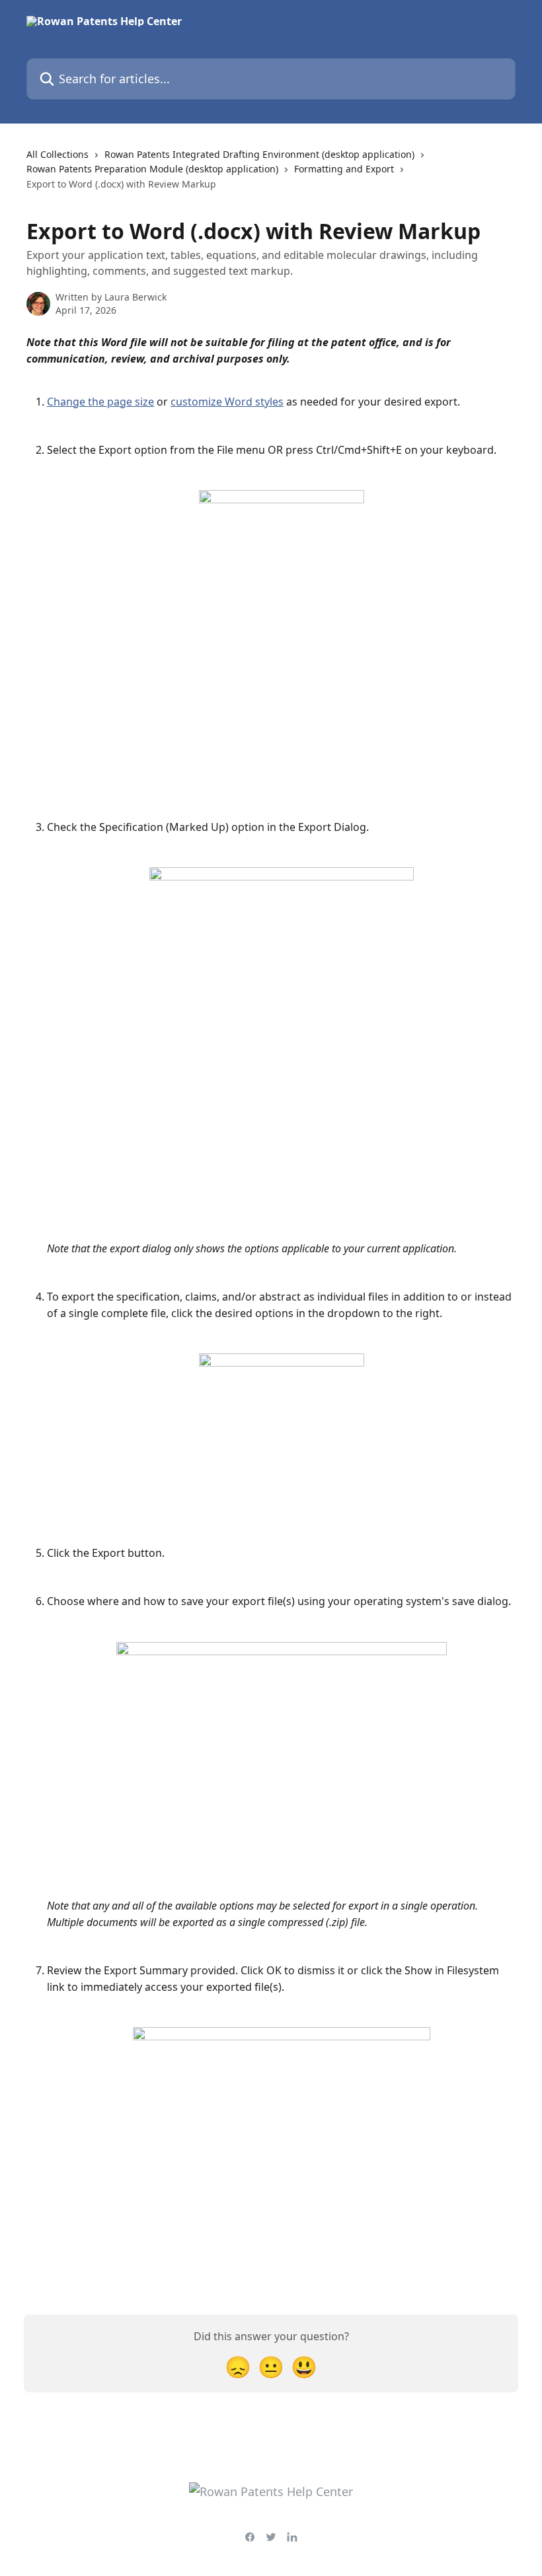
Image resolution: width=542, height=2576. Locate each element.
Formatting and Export (344, 169)
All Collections (58, 154)
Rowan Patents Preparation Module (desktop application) (152, 169)
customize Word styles (227, 402)
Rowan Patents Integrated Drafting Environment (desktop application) (259, 154)
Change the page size (100, 402)
